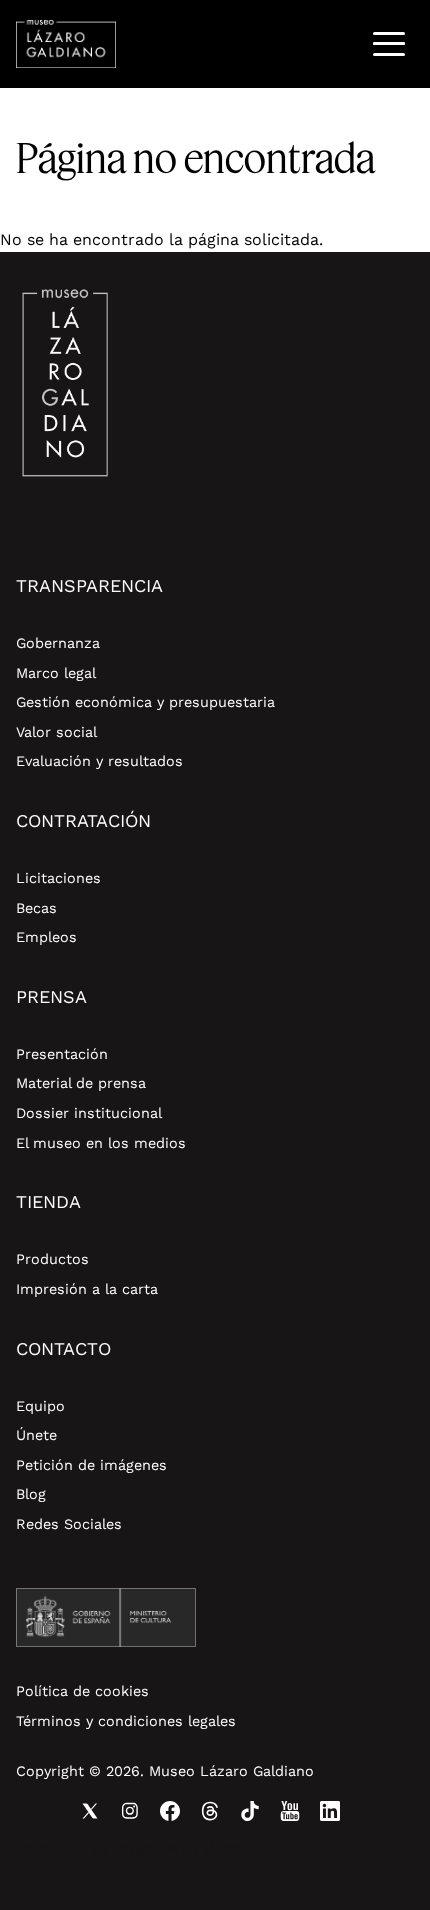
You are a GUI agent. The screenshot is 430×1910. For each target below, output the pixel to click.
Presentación (62, 1054)
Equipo (40, 1406)
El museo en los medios (101, 1143)
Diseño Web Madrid (182, 1849)
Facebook (170, 1811)
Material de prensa (81, 1083)
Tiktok (250, 1811)
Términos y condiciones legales (126, 1721)
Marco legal (56, 673)
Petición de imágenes (91, 1465)
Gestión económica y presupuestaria (145, 702)
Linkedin (330, 1811)
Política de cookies (82, 1691)
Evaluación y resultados (99, 761)
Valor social (56, 732)
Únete (36, 1435)
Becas (36, 908)
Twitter (90, 1811)
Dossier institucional (89, 1113)
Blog (31, 1494)
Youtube (290, 1811)
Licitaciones (58, 878)
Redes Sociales (69, 1524)
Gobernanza (58, 643)
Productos (52, 1259)
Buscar (337, 43)
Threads (210, 1811)
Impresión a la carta (87, 1289)
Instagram (130, 1811)
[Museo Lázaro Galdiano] (66, 44)
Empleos (46, 937)
